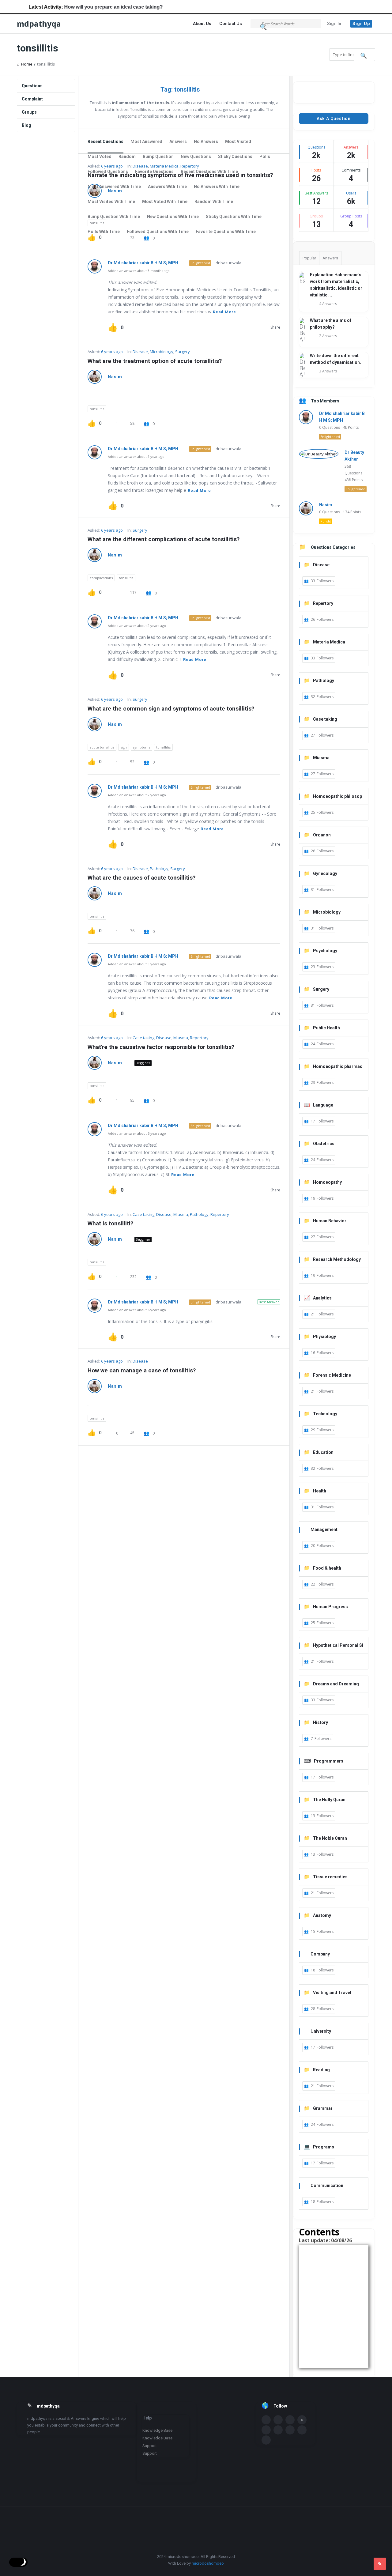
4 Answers (328, 304)
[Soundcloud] (266, 2430)
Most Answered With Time (114, 187)
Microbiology (162, 352)
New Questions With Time (173, 217)
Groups (29, 112)
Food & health (327, 1568)
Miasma (181, 1038)
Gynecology (325, 873)
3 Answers (328, 371)
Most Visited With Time (111, 202)
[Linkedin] (290, 2420)
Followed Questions (108, 172)
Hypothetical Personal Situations (334, 1646)
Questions (32, 86)
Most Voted (100, 157)
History (320, 1722)
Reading (321, 2070)
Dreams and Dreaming (336, 1684)
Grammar (323, 2108)
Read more (224, 312)
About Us (202, 24)
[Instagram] (278, 2430)
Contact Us (231, 24)
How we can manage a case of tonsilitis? (142, 1370)
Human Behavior (330, 1221)
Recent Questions (106, 141)
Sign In (334, 24)
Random (127, 157)
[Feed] (302, 2430)
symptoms (141, 747)
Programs (324, 2147)
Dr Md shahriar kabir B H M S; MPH (143, 263)
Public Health (326, 1028)
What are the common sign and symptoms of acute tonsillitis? (171, 709)
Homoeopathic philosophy (333, 797)
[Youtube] (302, 2420)
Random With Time (214, 202)
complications (101, 578)
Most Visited (238, 141)
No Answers (206, 141)
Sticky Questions (235, 157)
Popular (309, 258)
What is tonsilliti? (110, 1223)
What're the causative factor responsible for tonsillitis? (161, 1047)
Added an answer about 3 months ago (139, 271)
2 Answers (328, 336)
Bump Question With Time (114, 217)
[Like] (113, 327)
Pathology (159, 869)
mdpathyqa (39, 24)
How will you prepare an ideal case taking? (83, 7)
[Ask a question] (380, 2564)
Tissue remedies (330, 1877)
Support (150, 2446)
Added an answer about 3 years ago (137, 964)
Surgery (183, 352)
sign (124, 747)
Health (320, 1491)
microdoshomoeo (208, 2563)
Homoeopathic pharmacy (333, 1067)
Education (323, 1452)
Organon (322, 835)
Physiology (324, 1337)
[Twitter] (278, 2420)
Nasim (115, 377)
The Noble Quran (330, 1838)
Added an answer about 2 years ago (137, 626)
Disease (140, 352)
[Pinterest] (290, 2430)
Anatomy (322, 1915)
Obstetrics (324, 1144)
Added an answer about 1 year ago (136, 456)
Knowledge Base (157, 2430)
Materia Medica (329, 642)
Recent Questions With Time (209, 172)
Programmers (329, 1761)
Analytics (322, 1298)
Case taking (143, 1038)
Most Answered (146, 141)
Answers (178, 141)
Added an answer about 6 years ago (137, 1133)
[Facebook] (266, 2420)
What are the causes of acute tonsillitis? (141, 878)
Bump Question (158, 157)
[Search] (264, 27)
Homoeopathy (327, 1182)
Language (323, 1105)
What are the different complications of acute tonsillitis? (164, 539)
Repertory (199, 1038)
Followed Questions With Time (158, 232)
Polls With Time (104, 232)
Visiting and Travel (332, 1993)
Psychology (325, 951)
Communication (327, 2186)
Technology (325, 1414)
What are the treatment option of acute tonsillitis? (155, 361)
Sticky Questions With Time (234, 217)
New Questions (196, 157)
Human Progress (330, 1607)
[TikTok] (266, 2440)
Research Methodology (337, 1259)
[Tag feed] (206, 90)
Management (324, 1529)
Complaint (32, 99)
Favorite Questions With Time (226, 232)
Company (320, 1954)
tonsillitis (97, 409)
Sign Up (361, 24)
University (321, 2031)
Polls (265, 157)
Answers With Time (167, 187)
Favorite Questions (154, 172)
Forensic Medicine (332, 1375)
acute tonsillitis (102, 747)
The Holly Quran (329, 1800)
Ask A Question (334, 119)
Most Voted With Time (165, 202)
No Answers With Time (217, 187)
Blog (26, 125)
